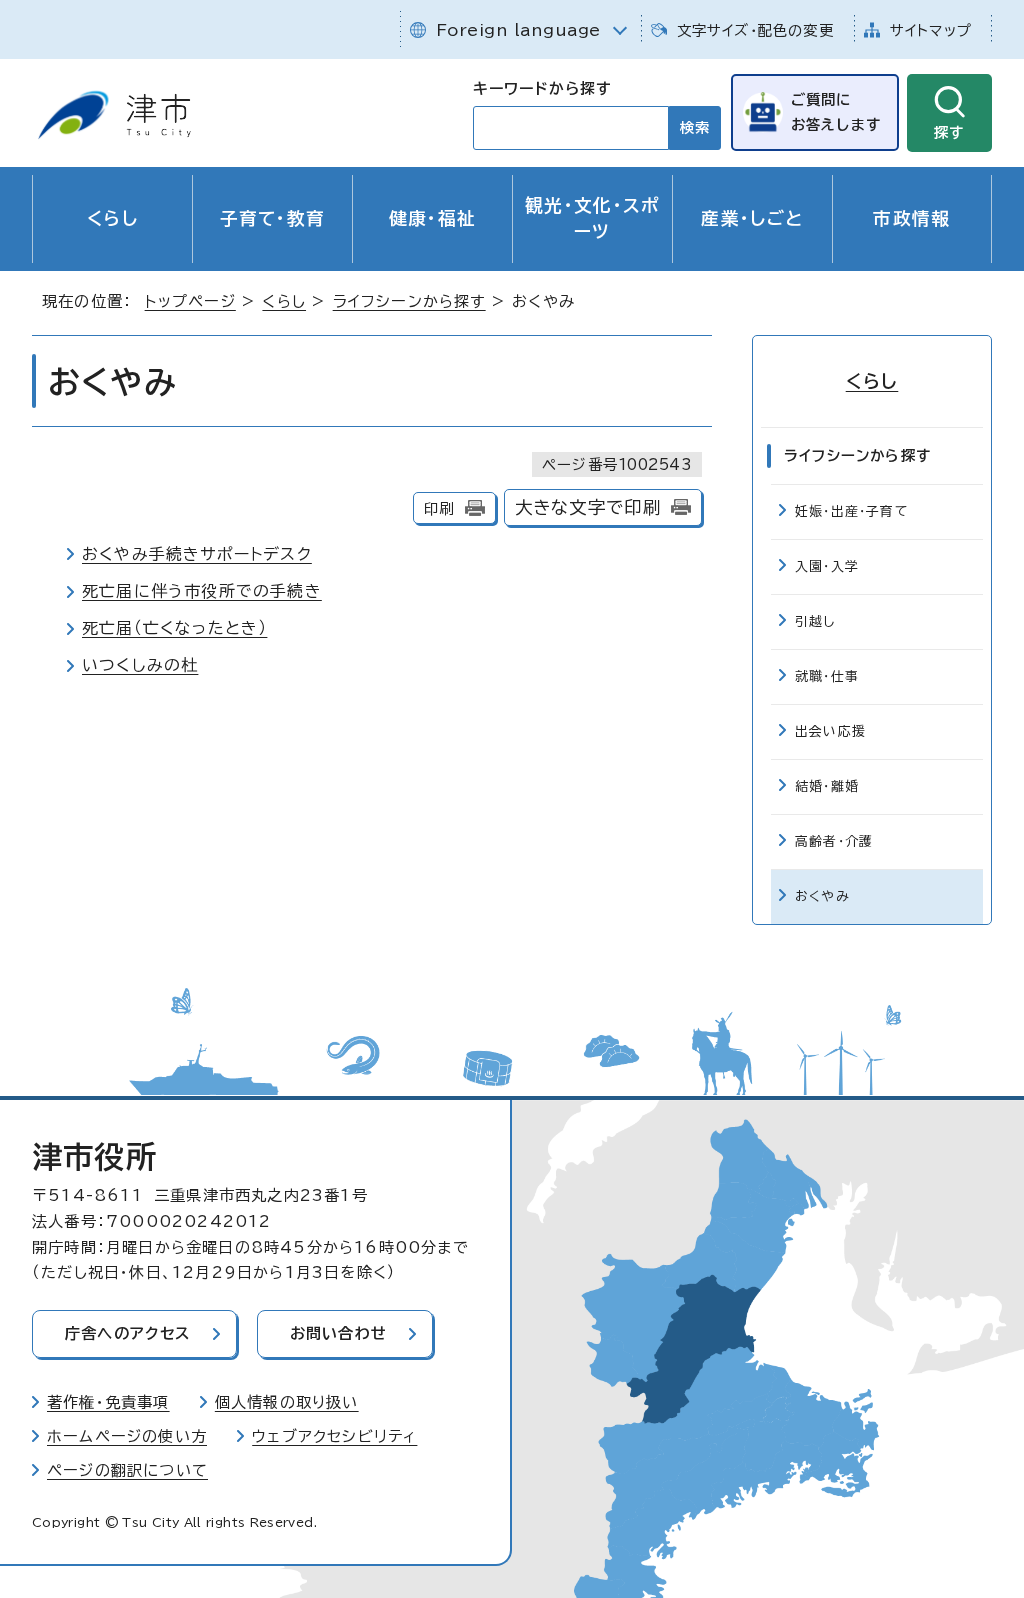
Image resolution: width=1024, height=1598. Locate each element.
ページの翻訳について (127, 1470)
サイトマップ (931, 30)
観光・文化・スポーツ (592, 218)
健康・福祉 (433, 218)
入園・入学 (827, 566)
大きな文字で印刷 (588, 507)
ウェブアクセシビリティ (334, 1436)
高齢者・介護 (834, 841)
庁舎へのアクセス (128, 1333)
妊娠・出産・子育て (852, 511)
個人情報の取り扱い (287, 1402)
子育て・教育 (273, 218)
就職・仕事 (827, 676)
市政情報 (911, 218)
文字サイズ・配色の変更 (755, 30)
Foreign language (518, 30)
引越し (815, 621)
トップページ (190, 301)
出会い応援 (830, 731)
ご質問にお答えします (836, 111)
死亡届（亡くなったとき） (174, 628)
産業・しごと (752, 218)
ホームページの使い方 (127, 1436)
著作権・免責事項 (108, 1402)
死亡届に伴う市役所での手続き (202, 591)
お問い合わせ (338, 1333)
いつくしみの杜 (140, 665)
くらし (112, 218)
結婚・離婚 (827, 786)
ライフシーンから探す (409, 301)
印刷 (439, 508)
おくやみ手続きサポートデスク (197, 554)
